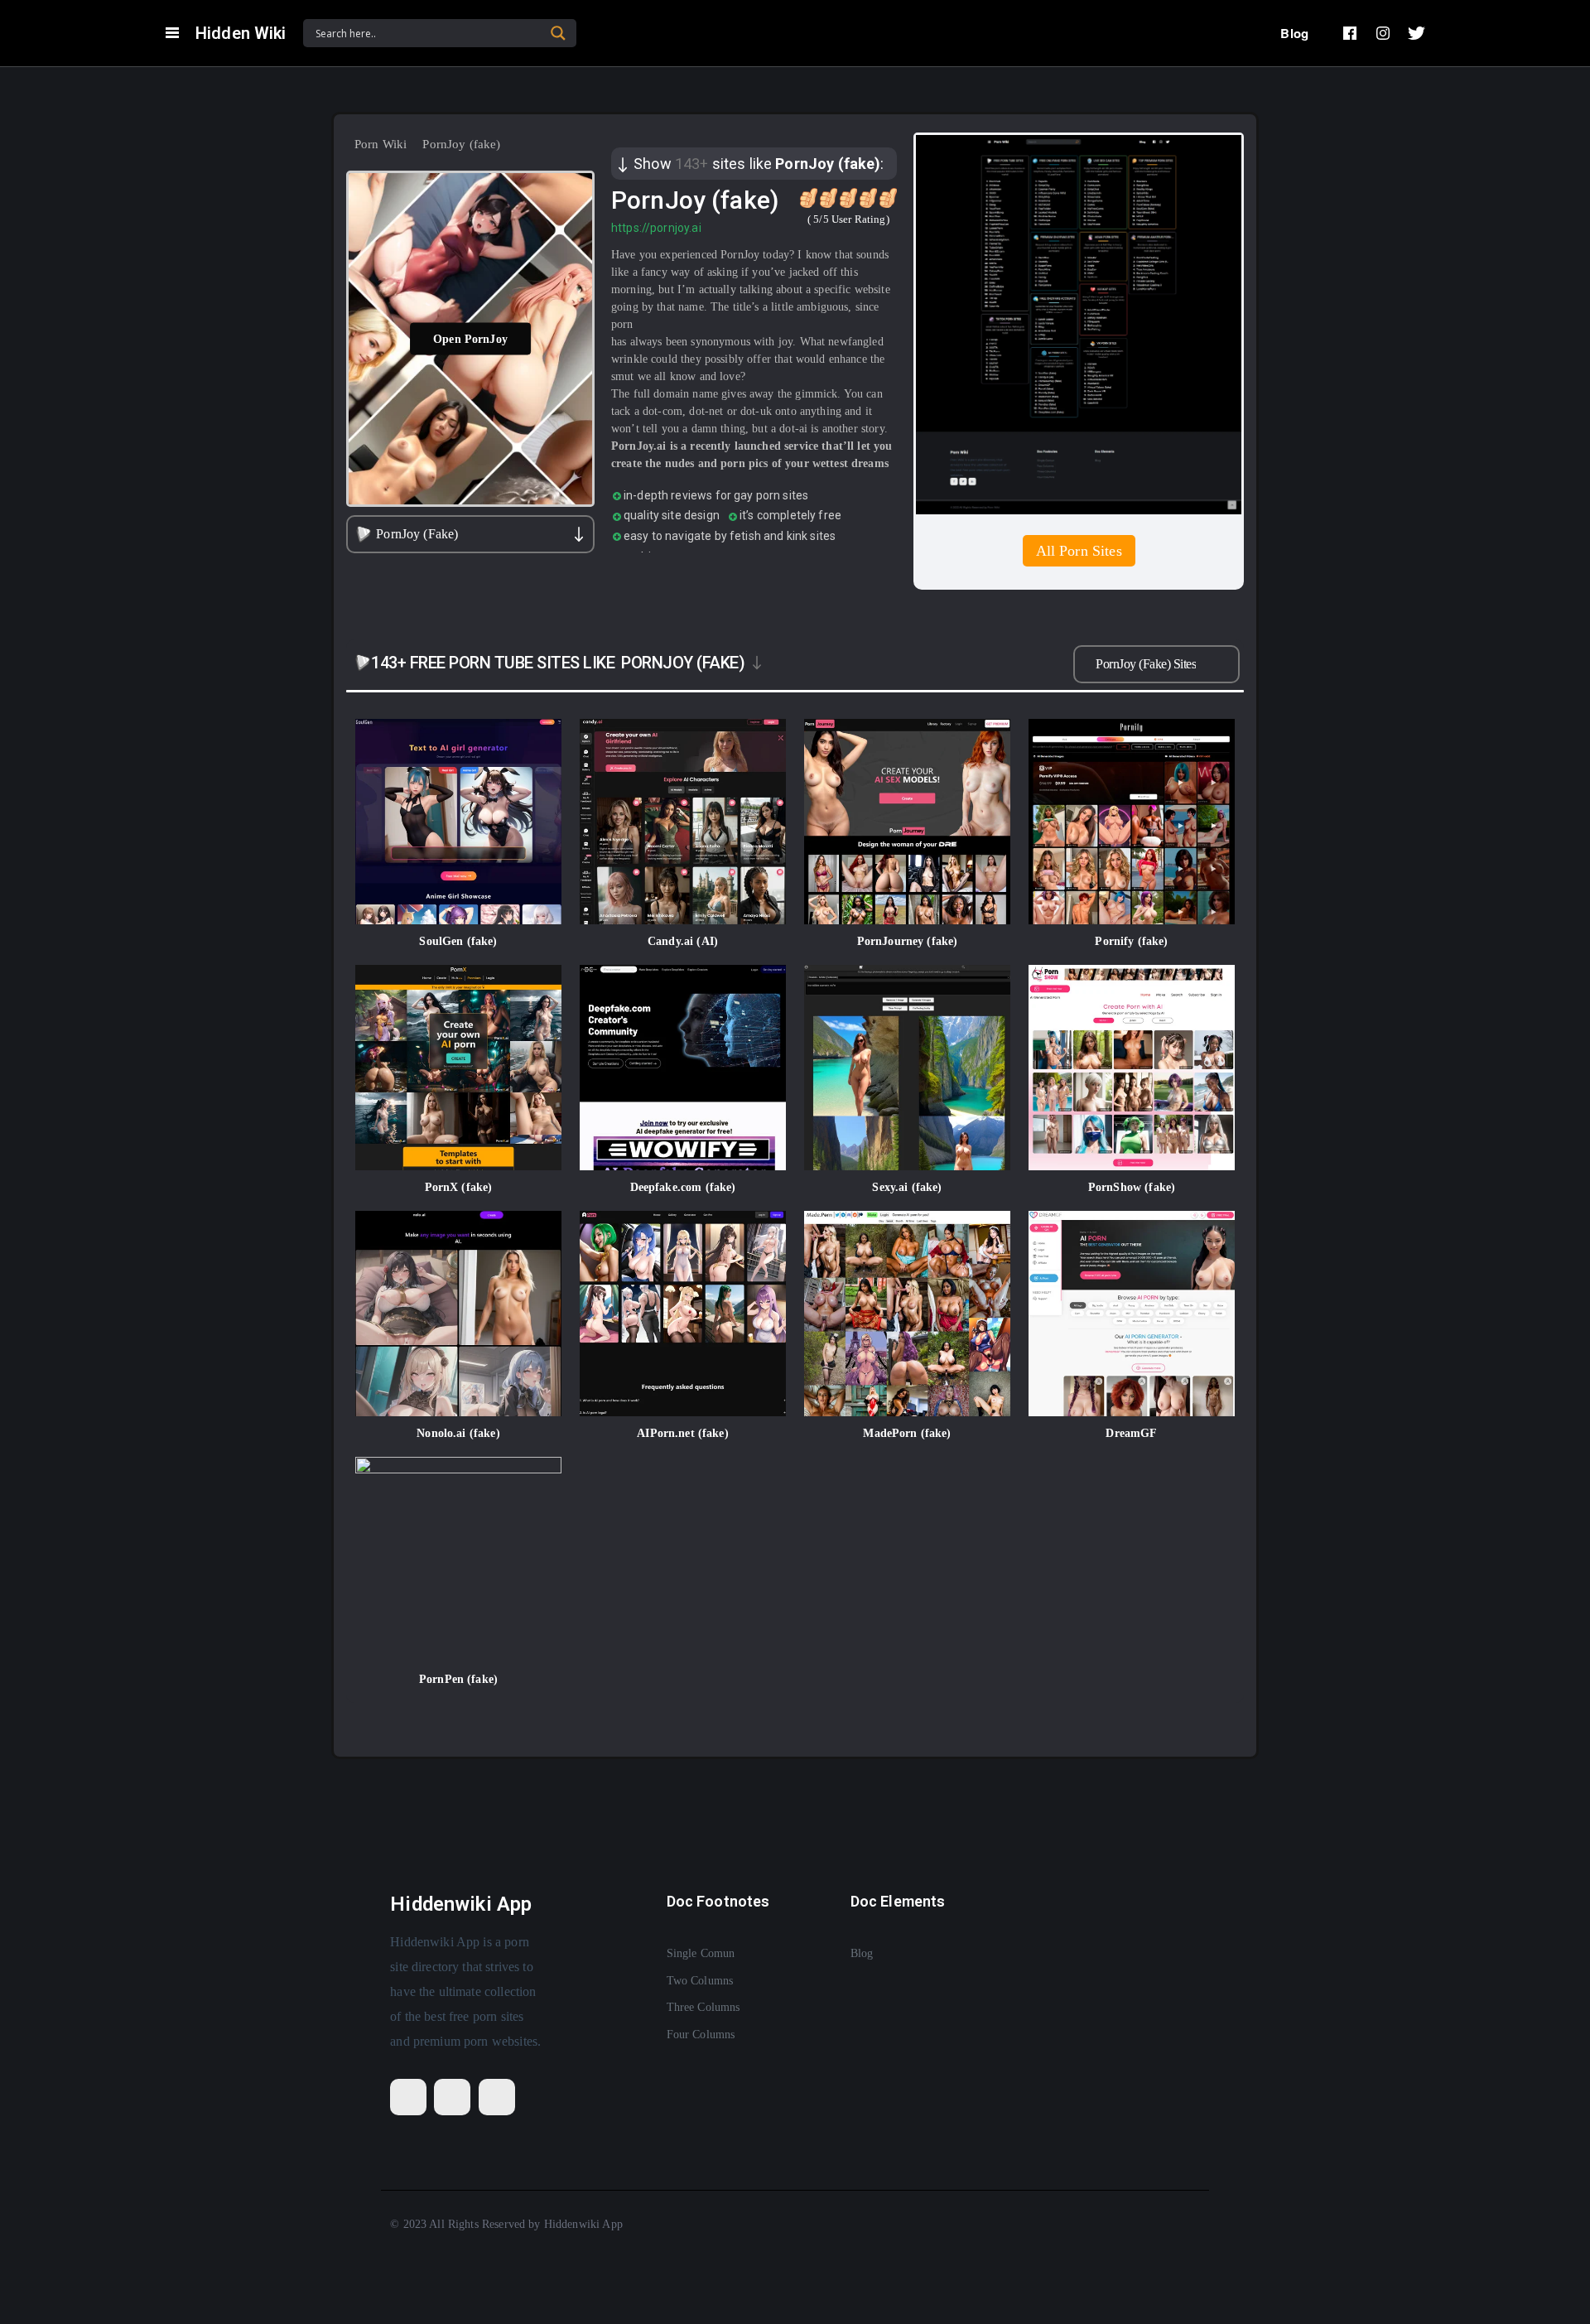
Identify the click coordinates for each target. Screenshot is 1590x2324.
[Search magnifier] (558, 33)
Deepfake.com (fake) (683, 1187)
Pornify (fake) (1131, 941)
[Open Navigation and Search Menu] (172, 33)
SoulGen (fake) (458, 941)
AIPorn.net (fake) (683, 1433)
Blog (1294, 33)
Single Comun (701, 1953)
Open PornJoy (470, 338)
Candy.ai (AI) (683, 941)
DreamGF (1131, 1433)
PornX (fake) (459, 1187)
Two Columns (700, 1981)
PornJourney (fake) (908, 941)
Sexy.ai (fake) (907, 1187)
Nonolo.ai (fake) (458, 1433)
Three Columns (703, 2007)
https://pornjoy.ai (656, 228)
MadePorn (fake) (907, 1433)
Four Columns (701, 2035)
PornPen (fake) (458, 1679)
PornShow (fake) (1132, 1187)
